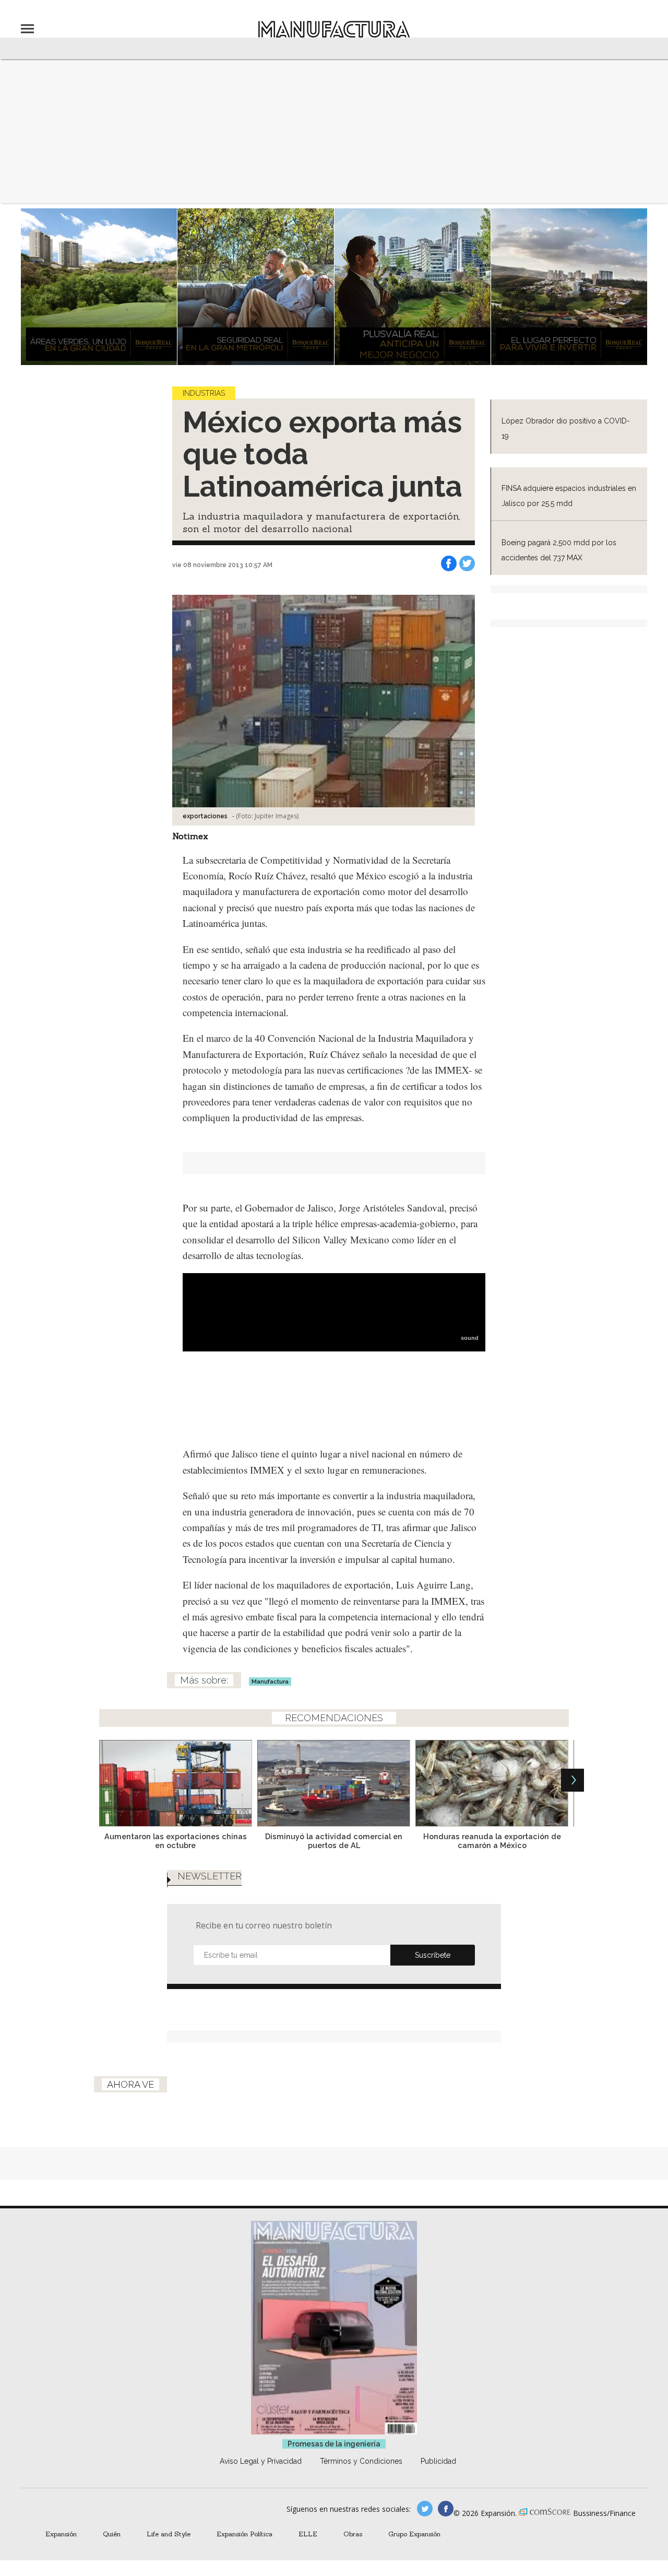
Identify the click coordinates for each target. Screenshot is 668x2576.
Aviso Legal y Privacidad (261, 2461)
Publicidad (438, 2461)
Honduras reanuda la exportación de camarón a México (492, 1841)
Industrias (204, 393)
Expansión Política (244, 2534)
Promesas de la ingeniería (334, 2444)
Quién (112, 2534)
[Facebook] (449, 563)
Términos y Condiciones (361, 2461)
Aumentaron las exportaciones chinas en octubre (176, 1841)
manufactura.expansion (446, 2509)
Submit (433, 1955)
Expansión (61, 2534)
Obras (353, 2534)
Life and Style (169, 2534)
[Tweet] (467, 563)
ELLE (308, 2534)
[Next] (572, 1780)
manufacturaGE (425, 2509)
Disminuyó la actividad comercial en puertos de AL (334, 1841)
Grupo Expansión (414, 2534)
